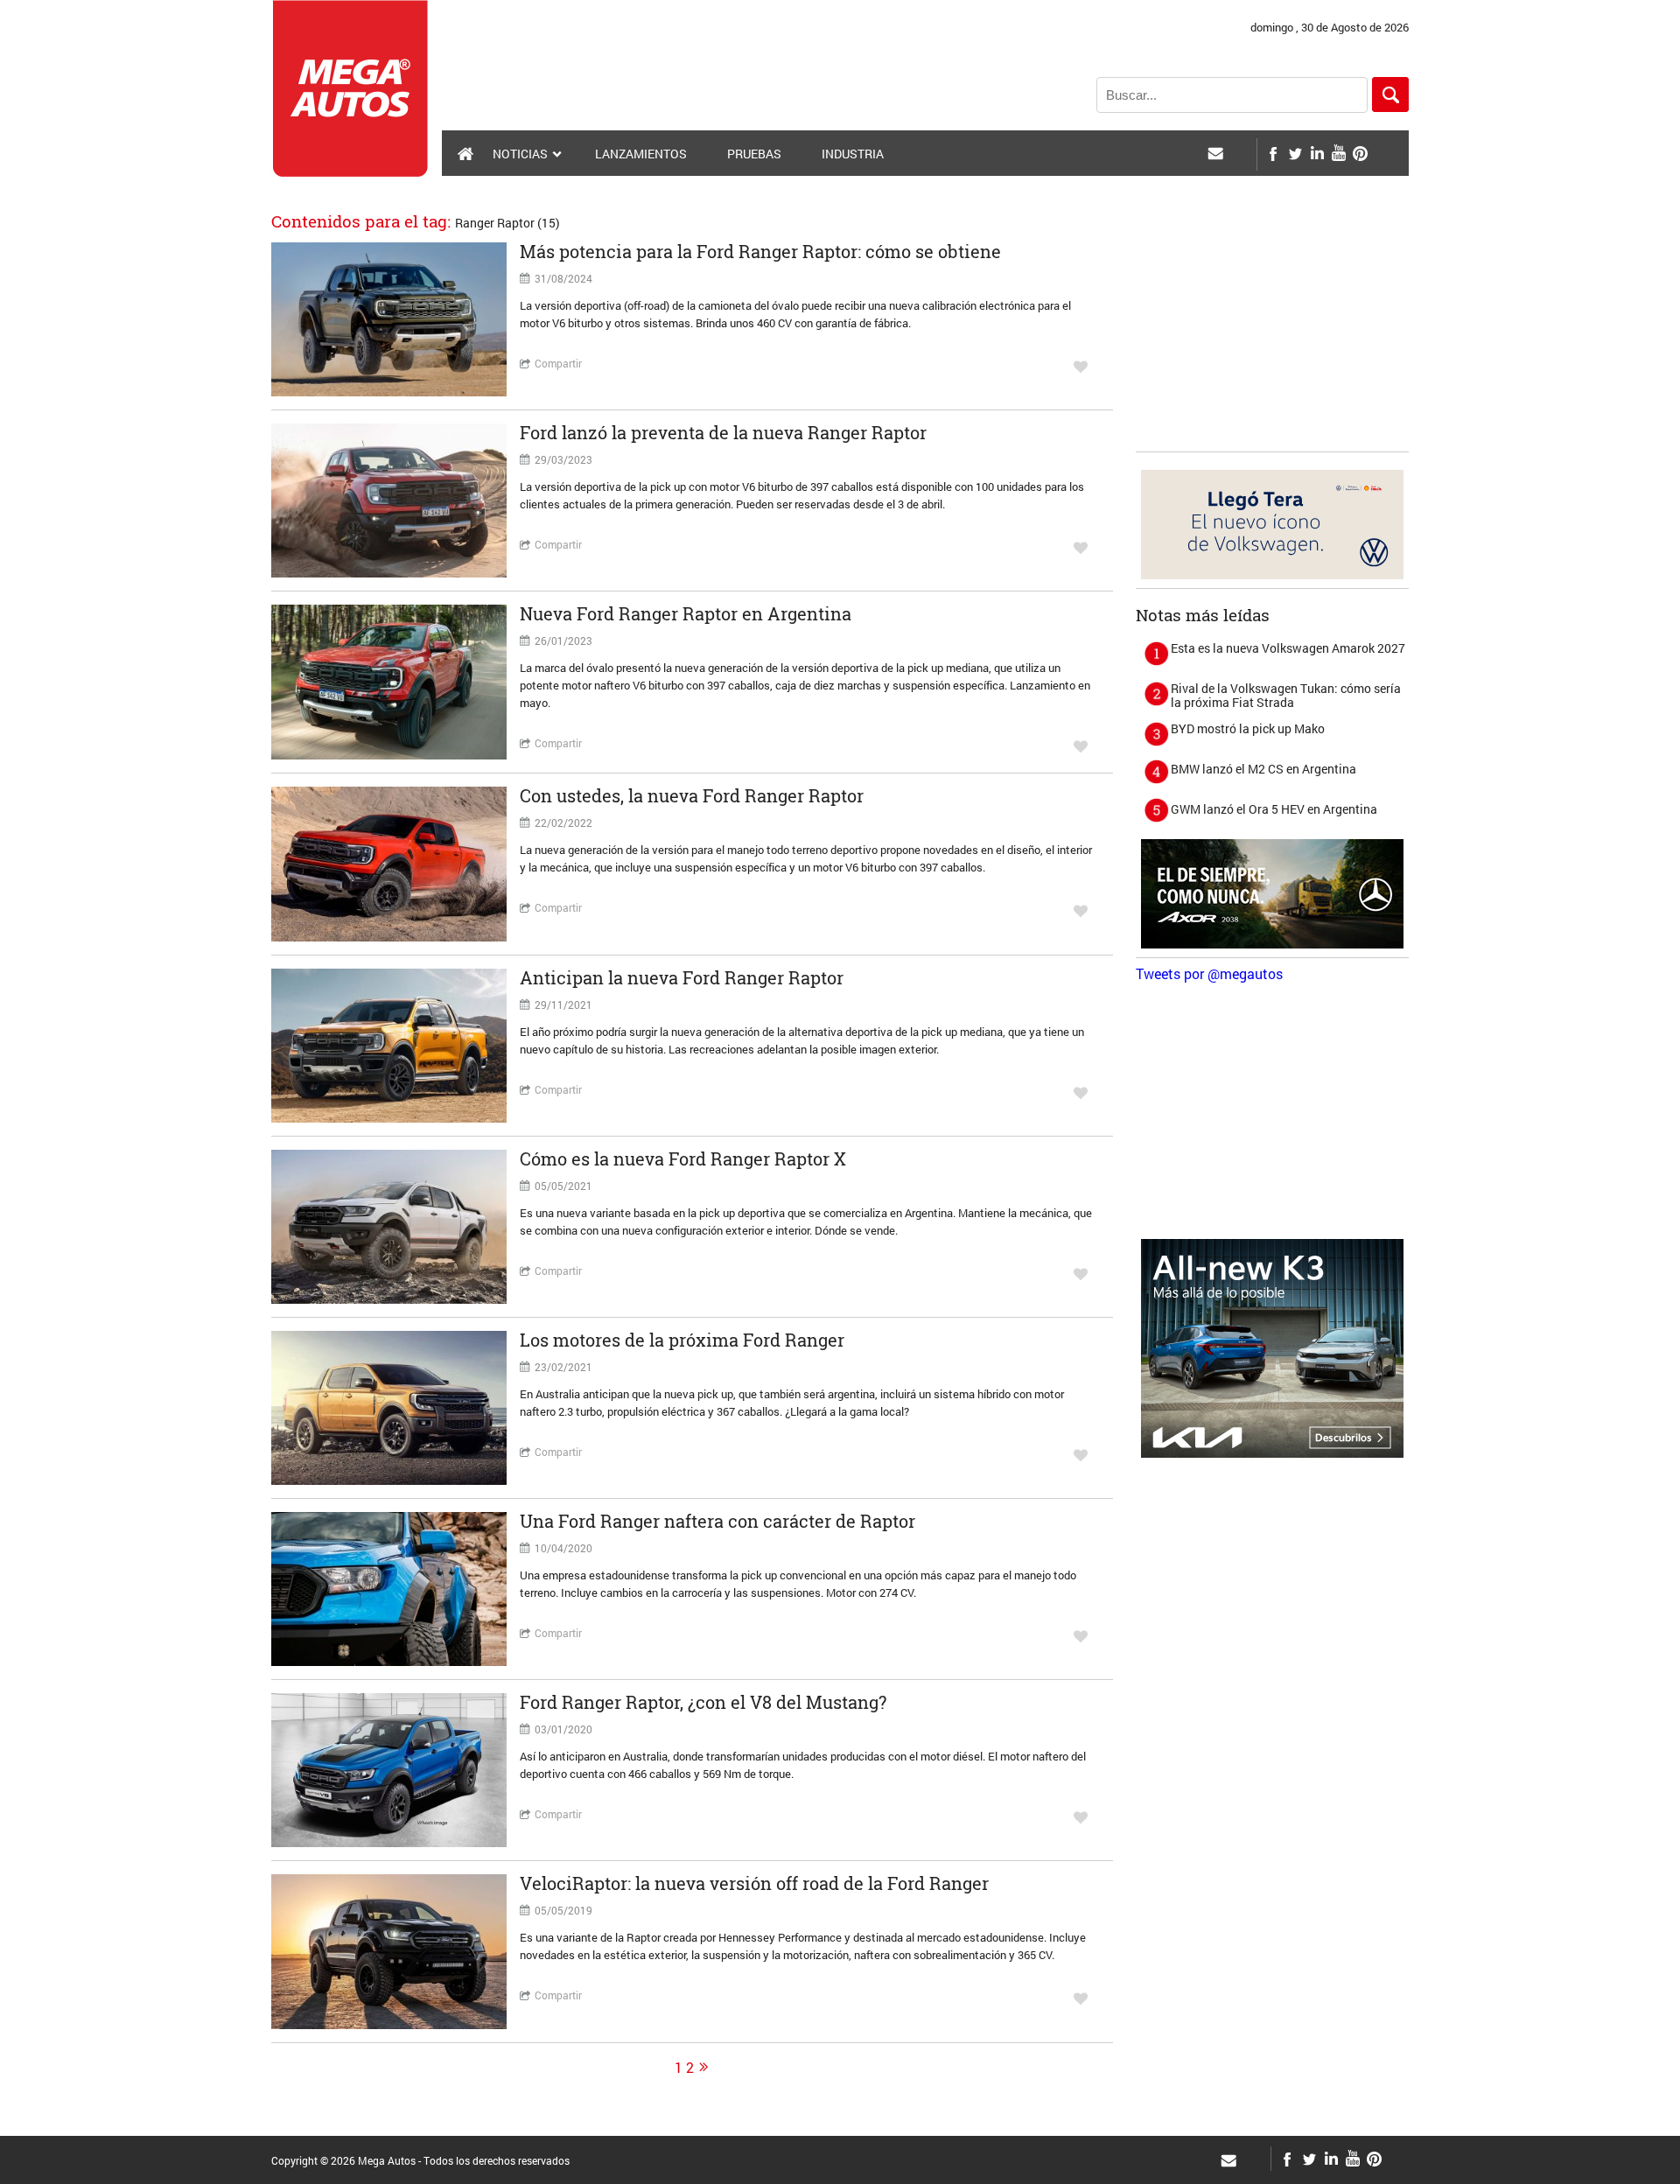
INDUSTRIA (853, 154)
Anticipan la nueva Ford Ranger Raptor (682, 977)
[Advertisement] (1272, 333)
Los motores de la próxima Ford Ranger (682, 1340)
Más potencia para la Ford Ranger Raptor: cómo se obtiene (760, 251)
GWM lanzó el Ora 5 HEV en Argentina (1274, 809)
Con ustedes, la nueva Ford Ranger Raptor (692, 795)
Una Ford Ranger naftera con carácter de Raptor (717, 1521)
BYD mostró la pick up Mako (1248, 728)
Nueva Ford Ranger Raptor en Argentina (686, 613)
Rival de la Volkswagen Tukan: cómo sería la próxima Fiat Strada (1286, 695)
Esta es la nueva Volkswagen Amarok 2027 (1288, 648)
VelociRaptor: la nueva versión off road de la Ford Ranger (754, 1883)
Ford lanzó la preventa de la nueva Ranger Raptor (723, 432)
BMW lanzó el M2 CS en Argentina (1263, 769)
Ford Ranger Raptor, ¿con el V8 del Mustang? (703, 1702)
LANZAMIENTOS (641, 154)
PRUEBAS (754, 154)
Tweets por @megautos (1209, 973)
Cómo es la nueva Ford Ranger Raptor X (683, 1158)
